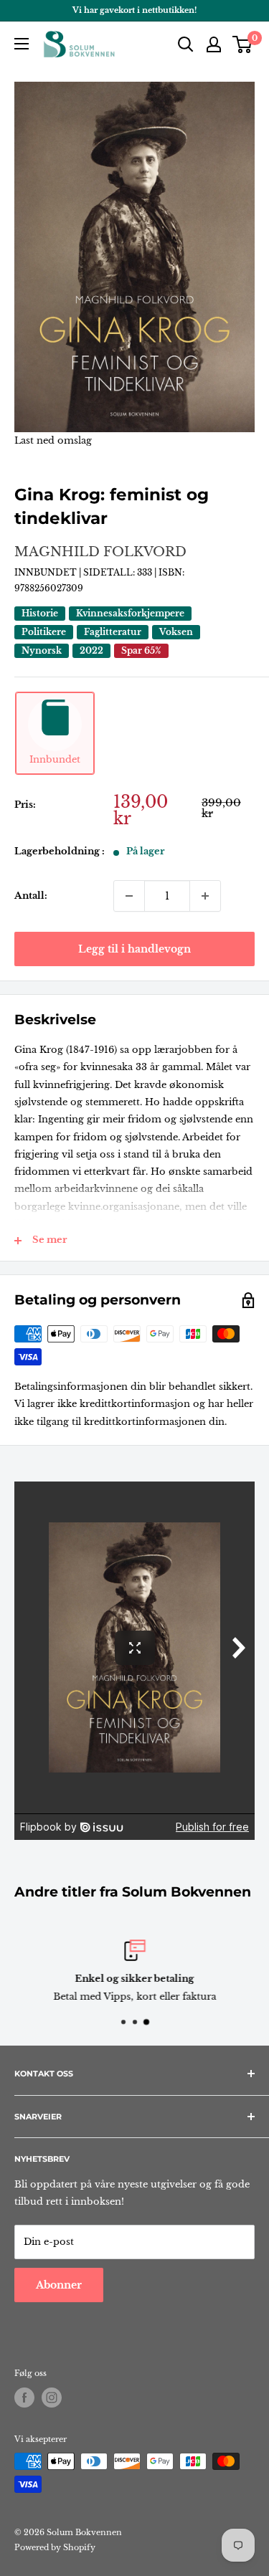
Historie (40, 613)
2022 (91, 650)
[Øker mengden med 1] (205, 896)
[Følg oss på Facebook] (24, 2398)
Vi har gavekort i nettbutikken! (134, 10)
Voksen (176, 632)
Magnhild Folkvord (100, 552)
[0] (243, 44)
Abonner (59, 2285)
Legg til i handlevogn (134, 949)
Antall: (31, 896)
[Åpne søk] (186, 44)
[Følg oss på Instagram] (52, 2398)
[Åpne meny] (22, 44)
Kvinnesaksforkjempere (130, 613)
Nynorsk (42, 650)
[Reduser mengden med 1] (129, 896)
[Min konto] (214, 44)
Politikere (44, 632)
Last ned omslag (53, 440)
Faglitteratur (113, 632)
